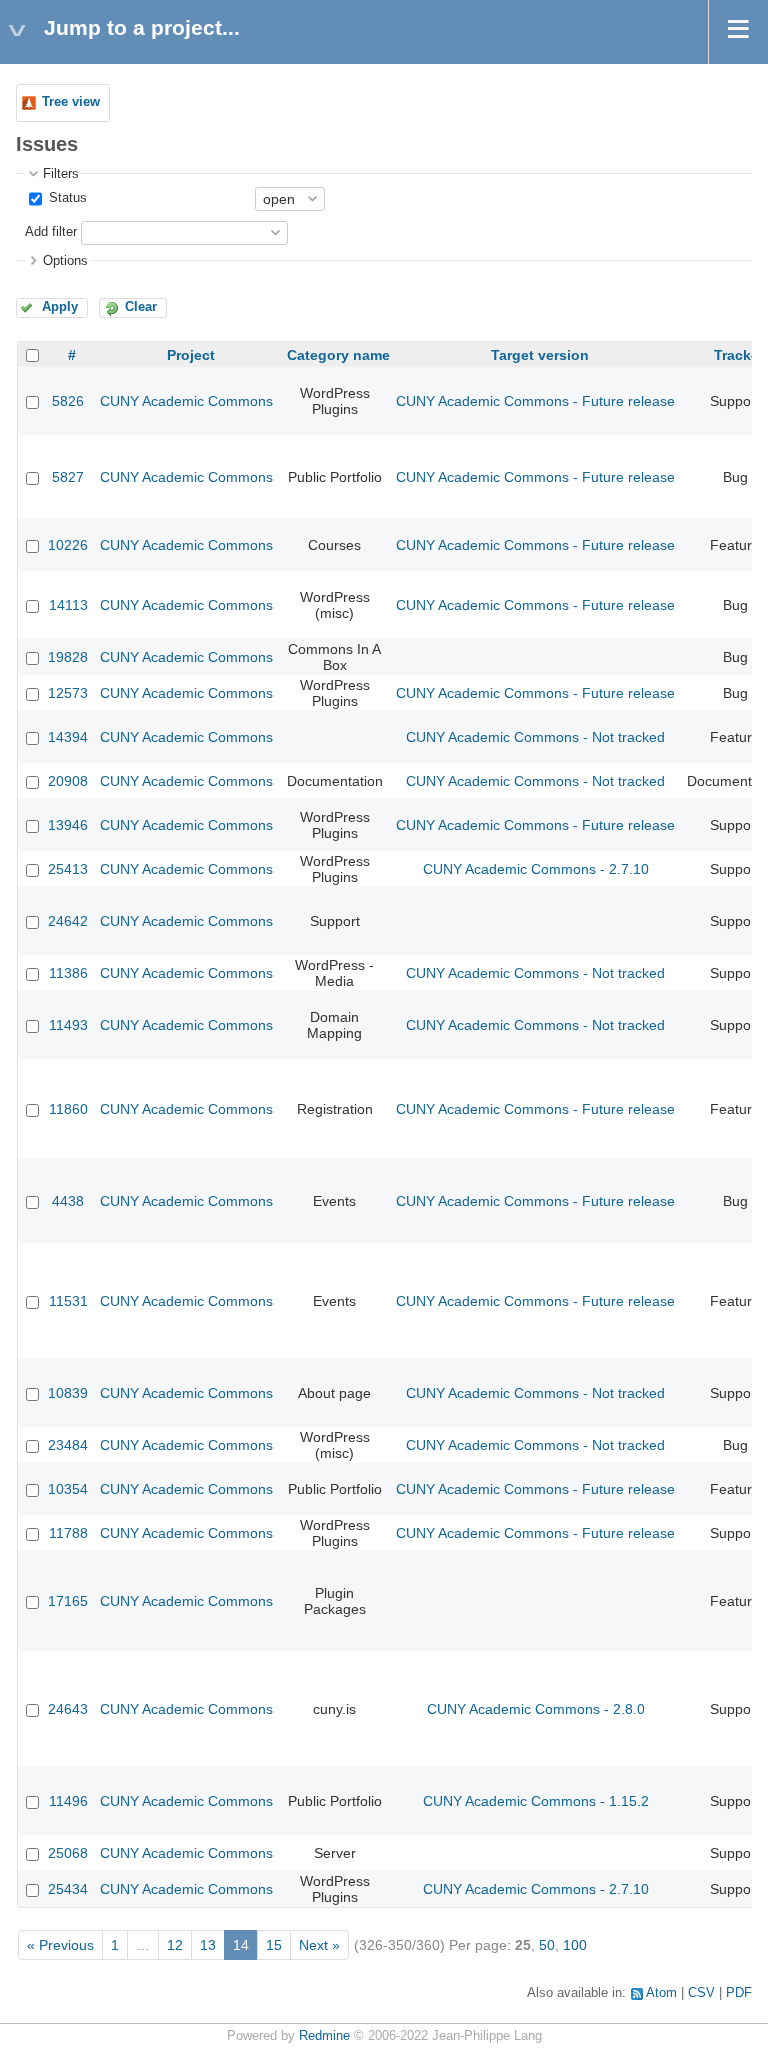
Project (191, 355)
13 (208, 1945)
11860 (68, 1109)
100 (575, 1945)
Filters (61, 174)
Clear (141, 307)
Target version (540, 355)
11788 (68, 1533)
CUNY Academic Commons (186, 401)
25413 (68, 869)
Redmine (324, 2036)
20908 (68, 781)
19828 (68, 657)
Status (66, 198)
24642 (68, 921)
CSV (701, 1993)
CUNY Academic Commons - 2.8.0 (536, 1709)
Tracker (739, 355)
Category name (338, 355)
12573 (68, 693)
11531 (68, 1301)
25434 (68, 1889)
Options (65, 261)
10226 (68, 545)
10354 (68, 1489)
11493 (68, 1025)
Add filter (51, 232)
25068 (68, 1853)
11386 (68, 973)
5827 (68, 477)
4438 (68, 1201)
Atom (661, 1993)
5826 (68, 401)
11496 (68, 1801)
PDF (739, 1993)
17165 (68, 1601)
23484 (68, 1445)
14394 (68, 737)
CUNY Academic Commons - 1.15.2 (536, 1801)
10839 (68, 1393)
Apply (60, 307)
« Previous (60, 1945)
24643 (68, 1709)
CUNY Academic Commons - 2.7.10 (536, 869)
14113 (68, 605)
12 (175, 1945)
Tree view (71, 102)
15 (274, 1945)
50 (547, 1945)
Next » (319, 1945)
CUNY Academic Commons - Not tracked (535, 737)
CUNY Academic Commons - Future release (535, 401)
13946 (68, 825)
